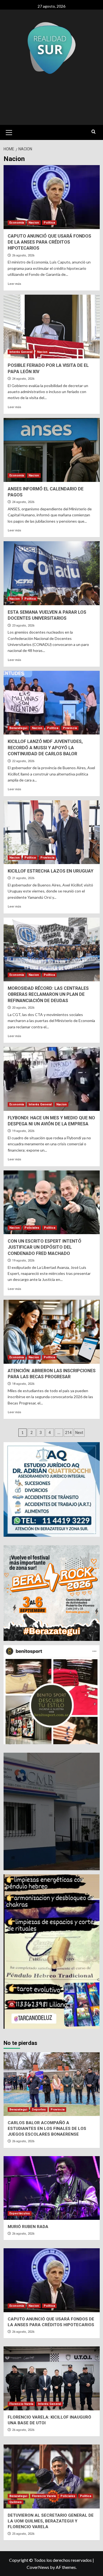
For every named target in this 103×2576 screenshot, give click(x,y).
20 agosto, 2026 (23, 1008)
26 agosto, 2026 (23, 255)
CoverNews (38, 2567)
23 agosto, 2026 (23, 626)
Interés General (21, 352)
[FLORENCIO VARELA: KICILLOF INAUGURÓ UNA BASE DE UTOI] (52, 2378)
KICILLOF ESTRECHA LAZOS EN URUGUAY (51, 871)
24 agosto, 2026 (23, 379)
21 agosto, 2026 (23, 878)
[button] (9, 132)
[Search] (94, 132)
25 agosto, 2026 (23, 2534)
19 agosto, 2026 (23, 1131)
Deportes (39, 2110)
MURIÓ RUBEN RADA (28, 2227)
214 (68, 1433)
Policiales (32, 1228)
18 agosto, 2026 (23, 1384)
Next (79, 1433)
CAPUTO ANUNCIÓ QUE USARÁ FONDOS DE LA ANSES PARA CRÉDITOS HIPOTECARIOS (49, 242)
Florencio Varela (21, 2404)
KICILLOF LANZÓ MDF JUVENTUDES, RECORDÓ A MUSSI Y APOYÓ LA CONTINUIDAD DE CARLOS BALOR (45, 748)
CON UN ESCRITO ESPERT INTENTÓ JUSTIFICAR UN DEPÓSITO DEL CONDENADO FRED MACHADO (44, 1247)
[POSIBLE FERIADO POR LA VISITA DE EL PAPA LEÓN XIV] (52, 327)
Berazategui (18, 728)
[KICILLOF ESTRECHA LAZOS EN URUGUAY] (52, 832)
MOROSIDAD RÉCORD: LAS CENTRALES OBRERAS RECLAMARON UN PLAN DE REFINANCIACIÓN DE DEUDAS (48, 994)
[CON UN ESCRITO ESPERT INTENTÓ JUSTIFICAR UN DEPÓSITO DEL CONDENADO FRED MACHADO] (52, 1202)
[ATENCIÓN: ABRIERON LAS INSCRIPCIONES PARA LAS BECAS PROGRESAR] (52, 1332)
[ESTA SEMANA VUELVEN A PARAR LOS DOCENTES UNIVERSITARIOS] (52, 573)
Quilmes (16, 2502)
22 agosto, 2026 (23, 761)
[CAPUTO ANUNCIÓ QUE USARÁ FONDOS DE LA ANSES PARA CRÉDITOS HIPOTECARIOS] (52, 197)
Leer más (14, 284)
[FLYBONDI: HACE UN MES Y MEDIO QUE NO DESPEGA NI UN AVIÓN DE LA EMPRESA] (52, 1079)
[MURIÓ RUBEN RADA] (52, 2188)
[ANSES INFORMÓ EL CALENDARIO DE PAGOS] (52, 450)
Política (49, 223)
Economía (17, 223)
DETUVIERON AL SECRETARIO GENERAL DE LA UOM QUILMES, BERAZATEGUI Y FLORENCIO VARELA (51, 2521)
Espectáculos (20, 2213)
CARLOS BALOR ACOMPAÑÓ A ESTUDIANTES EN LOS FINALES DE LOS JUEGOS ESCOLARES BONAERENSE (47, 2129)
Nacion (34, 223)
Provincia (70, 728)
